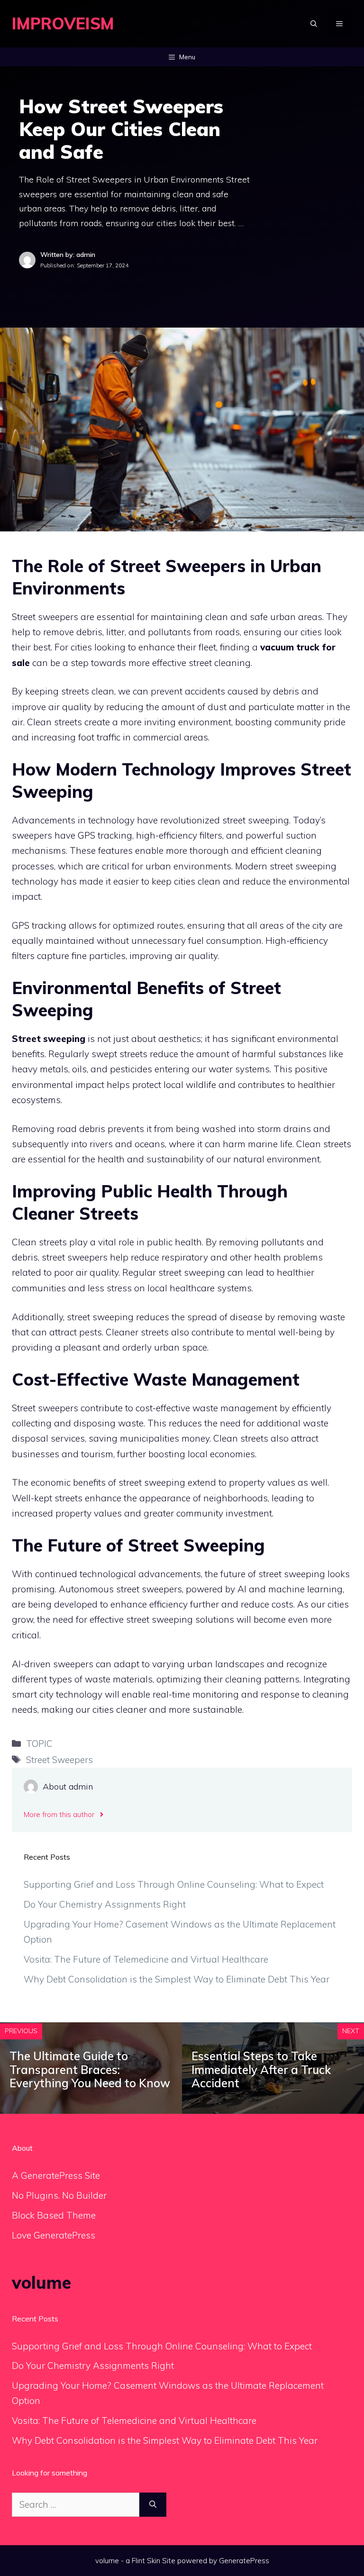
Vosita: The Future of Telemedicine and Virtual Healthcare (146, 1959)
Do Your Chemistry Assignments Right (105, 1904)
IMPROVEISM (63, 23)
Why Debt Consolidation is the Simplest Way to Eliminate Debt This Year (177, 1979)
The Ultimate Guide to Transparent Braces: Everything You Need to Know (90, 2070)
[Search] (153, 2505)
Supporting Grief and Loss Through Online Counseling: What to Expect (174, 1884)
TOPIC (39, 1744)
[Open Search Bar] (314, 24)
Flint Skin (146, 2561)
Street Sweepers (59, 1760)
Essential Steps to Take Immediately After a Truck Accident (261, 2070)
